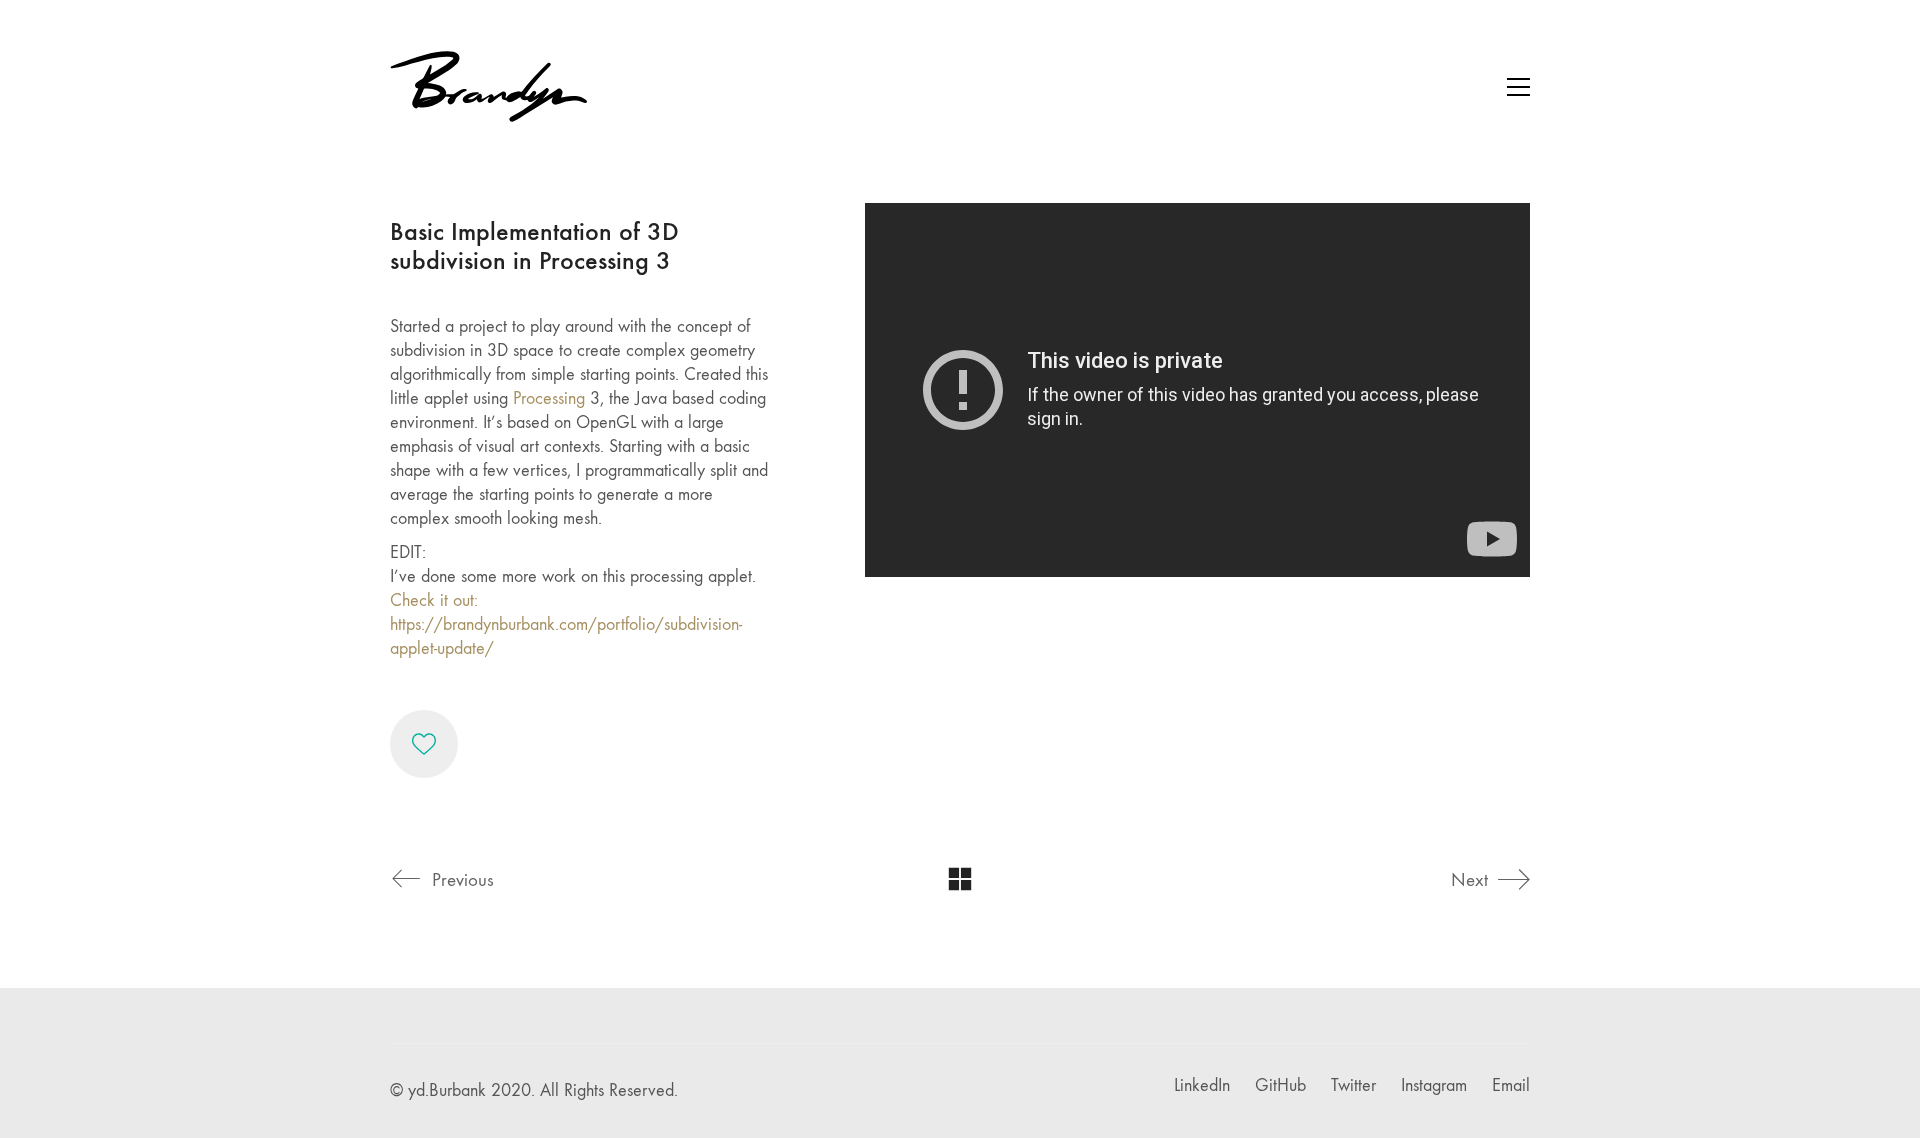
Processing (549, 398)
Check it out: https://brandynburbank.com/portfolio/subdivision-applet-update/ (566, 624)
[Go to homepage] (490, 86)
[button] (1518, 87)
